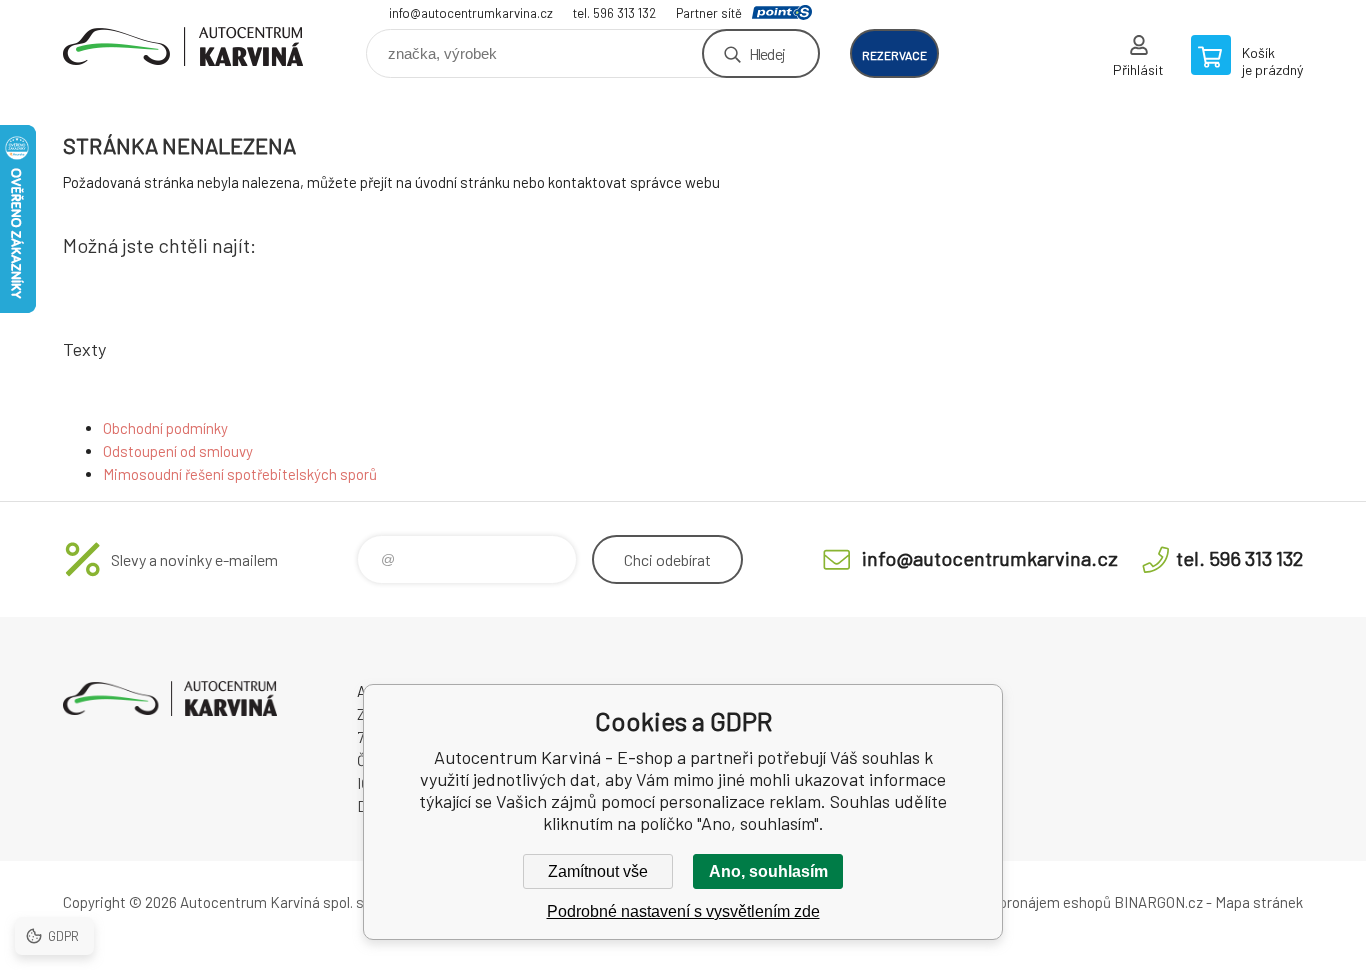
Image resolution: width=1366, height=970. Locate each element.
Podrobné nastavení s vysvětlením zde (683, 911)
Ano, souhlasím (768, 871)
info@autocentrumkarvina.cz (471, 13)
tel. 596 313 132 (614, 13)
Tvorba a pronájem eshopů (1026, 902)
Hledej (767, 53)
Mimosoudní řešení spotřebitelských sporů (240, 474)
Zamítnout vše (598, 871)
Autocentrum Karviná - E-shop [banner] (183, 46)
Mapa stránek (1259, 902)
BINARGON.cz (1158, 902)
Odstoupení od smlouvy (178, 451)
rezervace (894, 55)
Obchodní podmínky (165, 428)
